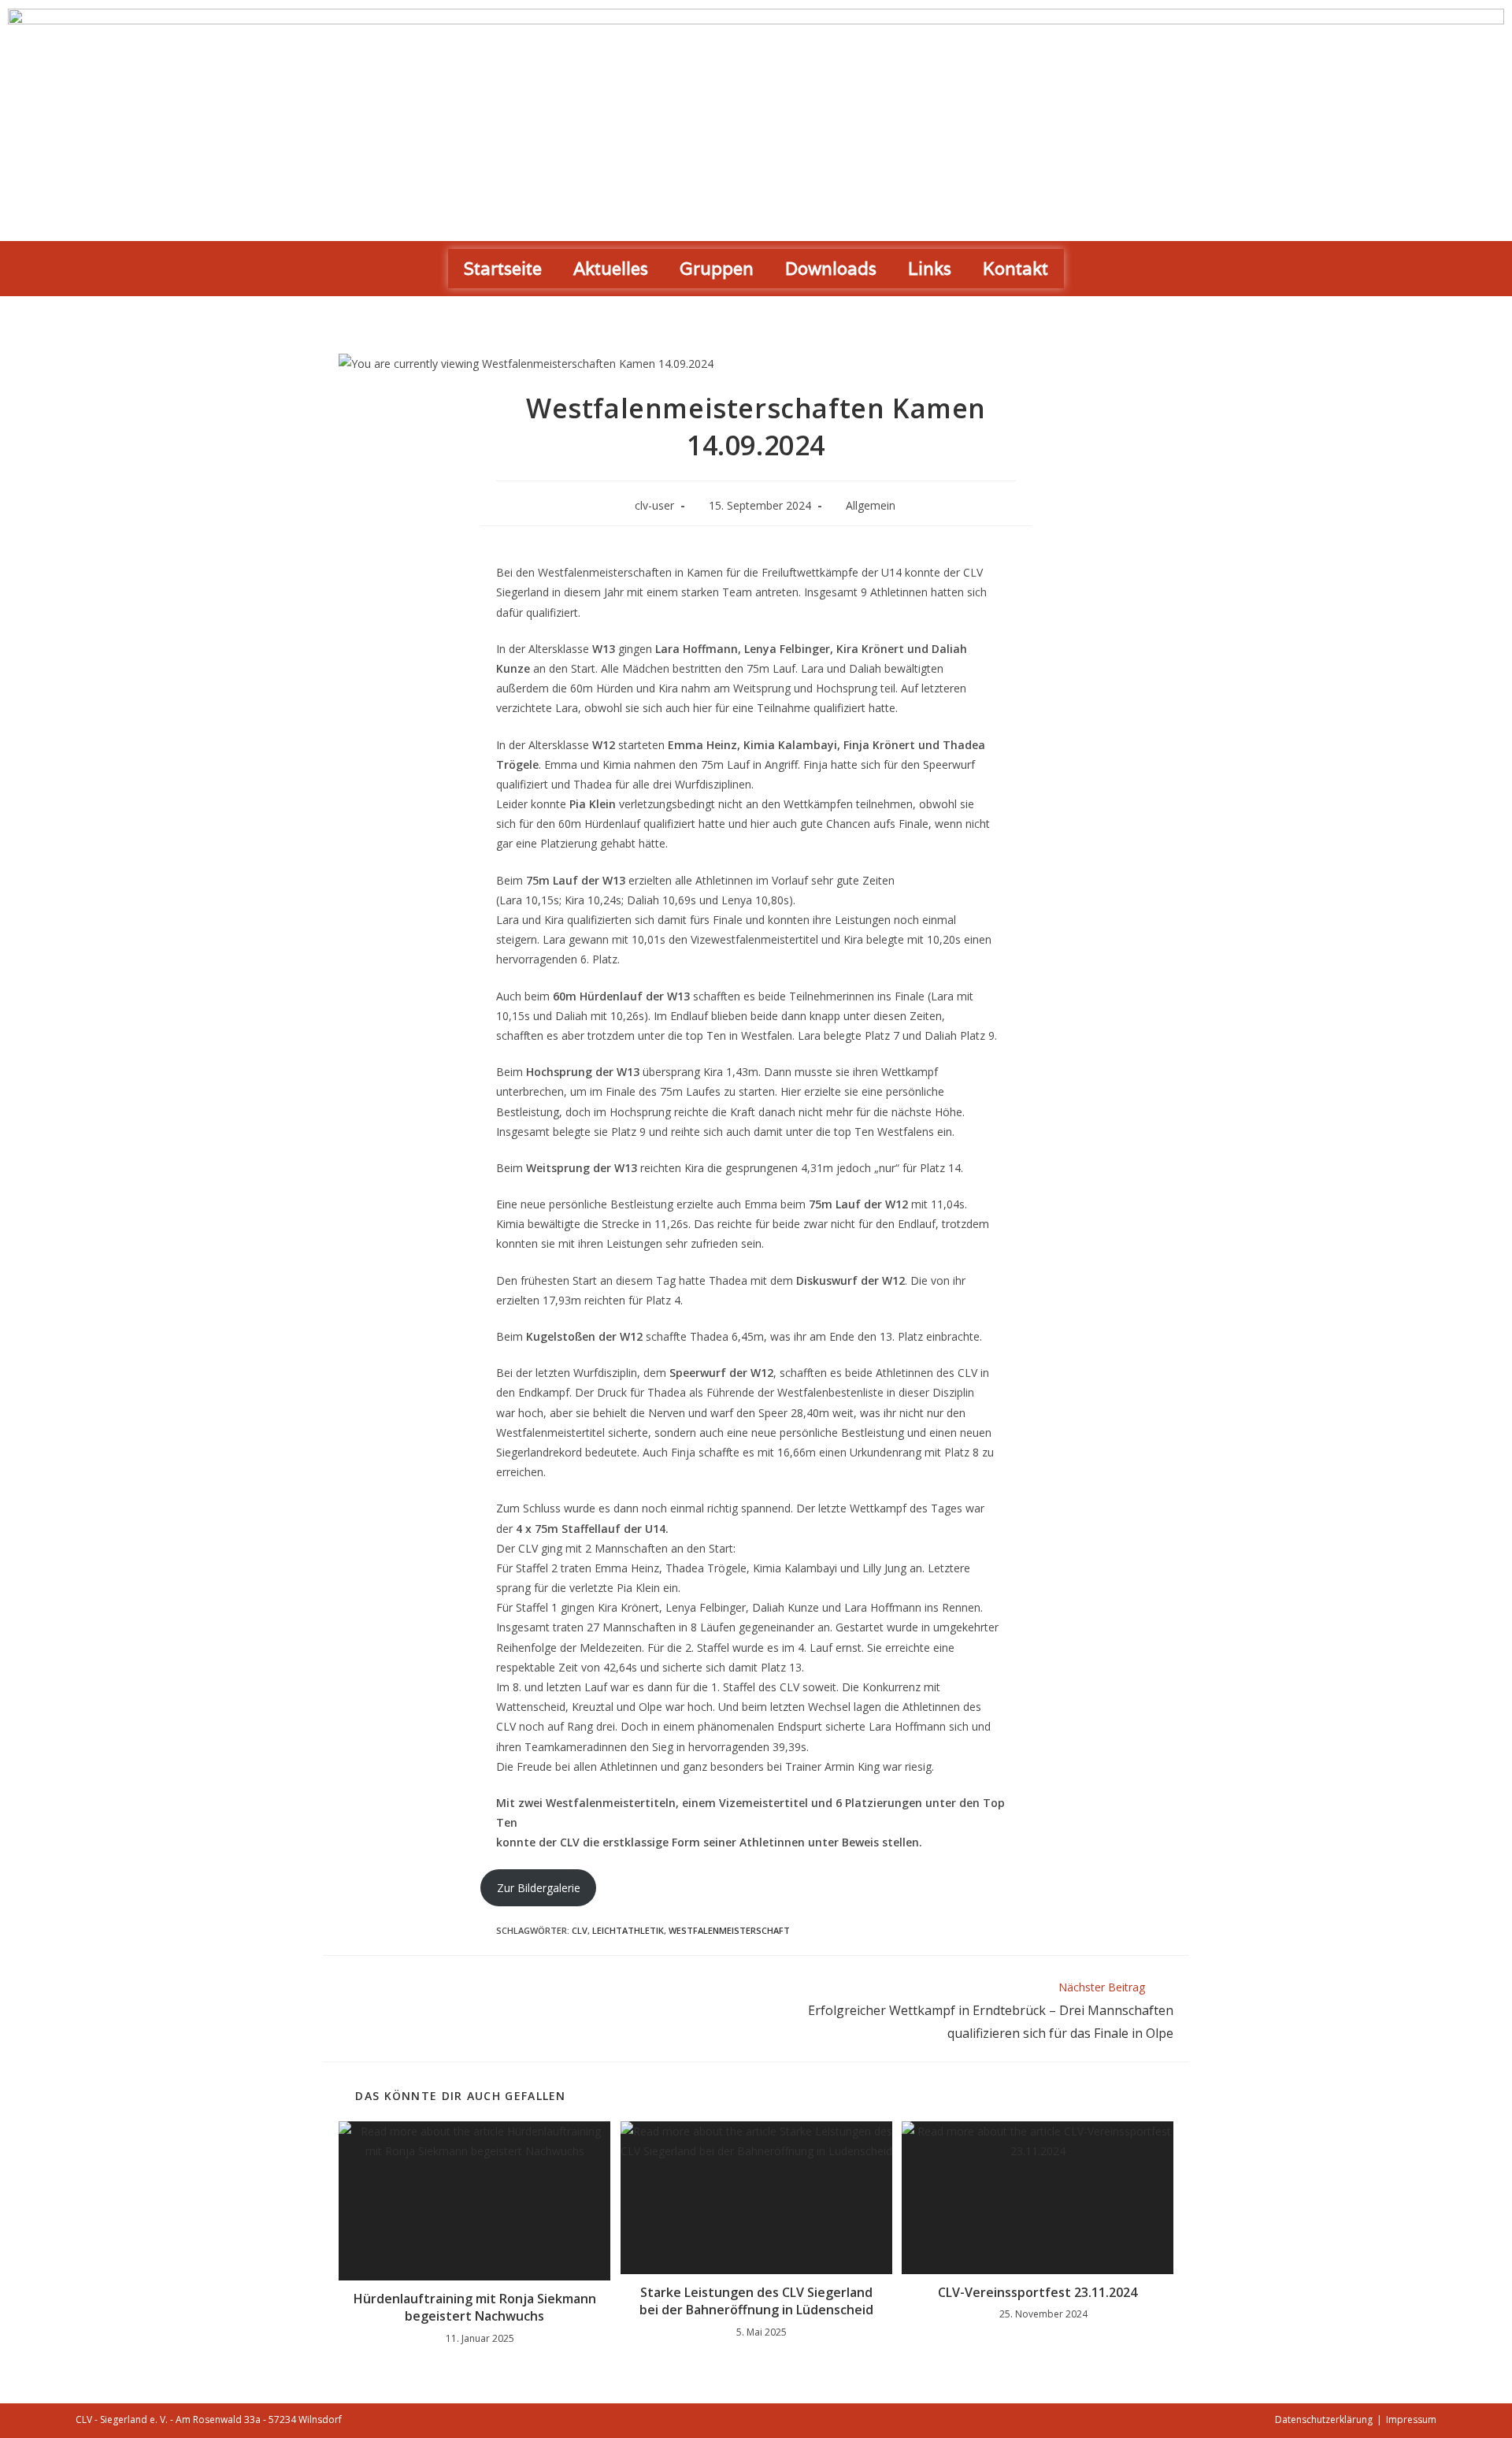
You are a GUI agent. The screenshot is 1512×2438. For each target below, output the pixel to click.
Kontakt (1015, 269)
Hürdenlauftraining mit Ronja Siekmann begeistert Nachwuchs (475, 2307)
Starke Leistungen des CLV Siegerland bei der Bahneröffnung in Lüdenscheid (756, 2301)
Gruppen (717, 269)
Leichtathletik (628, 1930)
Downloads (831, 269)
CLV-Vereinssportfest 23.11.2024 (1038, 2292)
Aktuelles (611, 269)
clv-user (654, 505)
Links (930, 269)
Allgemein (871, 505)
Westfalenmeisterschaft (729, 1930)
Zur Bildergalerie (539, 1888)
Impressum (1411, 2419)
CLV (580, 1930)
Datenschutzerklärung (1324, 2419)
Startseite (503, 269)
